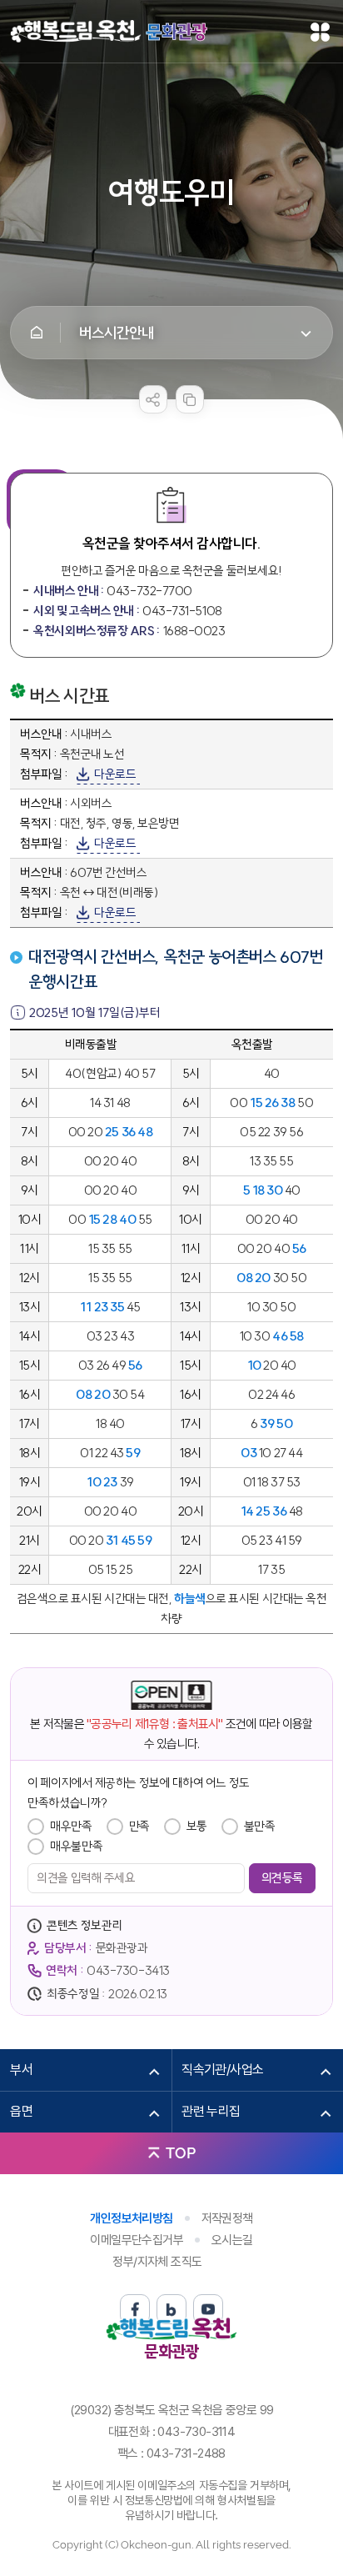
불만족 (260, 1826)
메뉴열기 (321, 32)
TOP (181, 2153)
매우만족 (71, 1826)
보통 (197, 1826)
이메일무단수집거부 (137, 2240)
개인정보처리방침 (131, 2218)
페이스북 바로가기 (135, 2309)
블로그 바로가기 (171, 2309)
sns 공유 (153, 399)
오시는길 (232, 2240)
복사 (190, 399)
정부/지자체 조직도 (157, 2262)
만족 (139, 1826)
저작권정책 (227, 2218)
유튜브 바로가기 (208, 2309)
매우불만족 (76, 1846)
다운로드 (115, 774)
